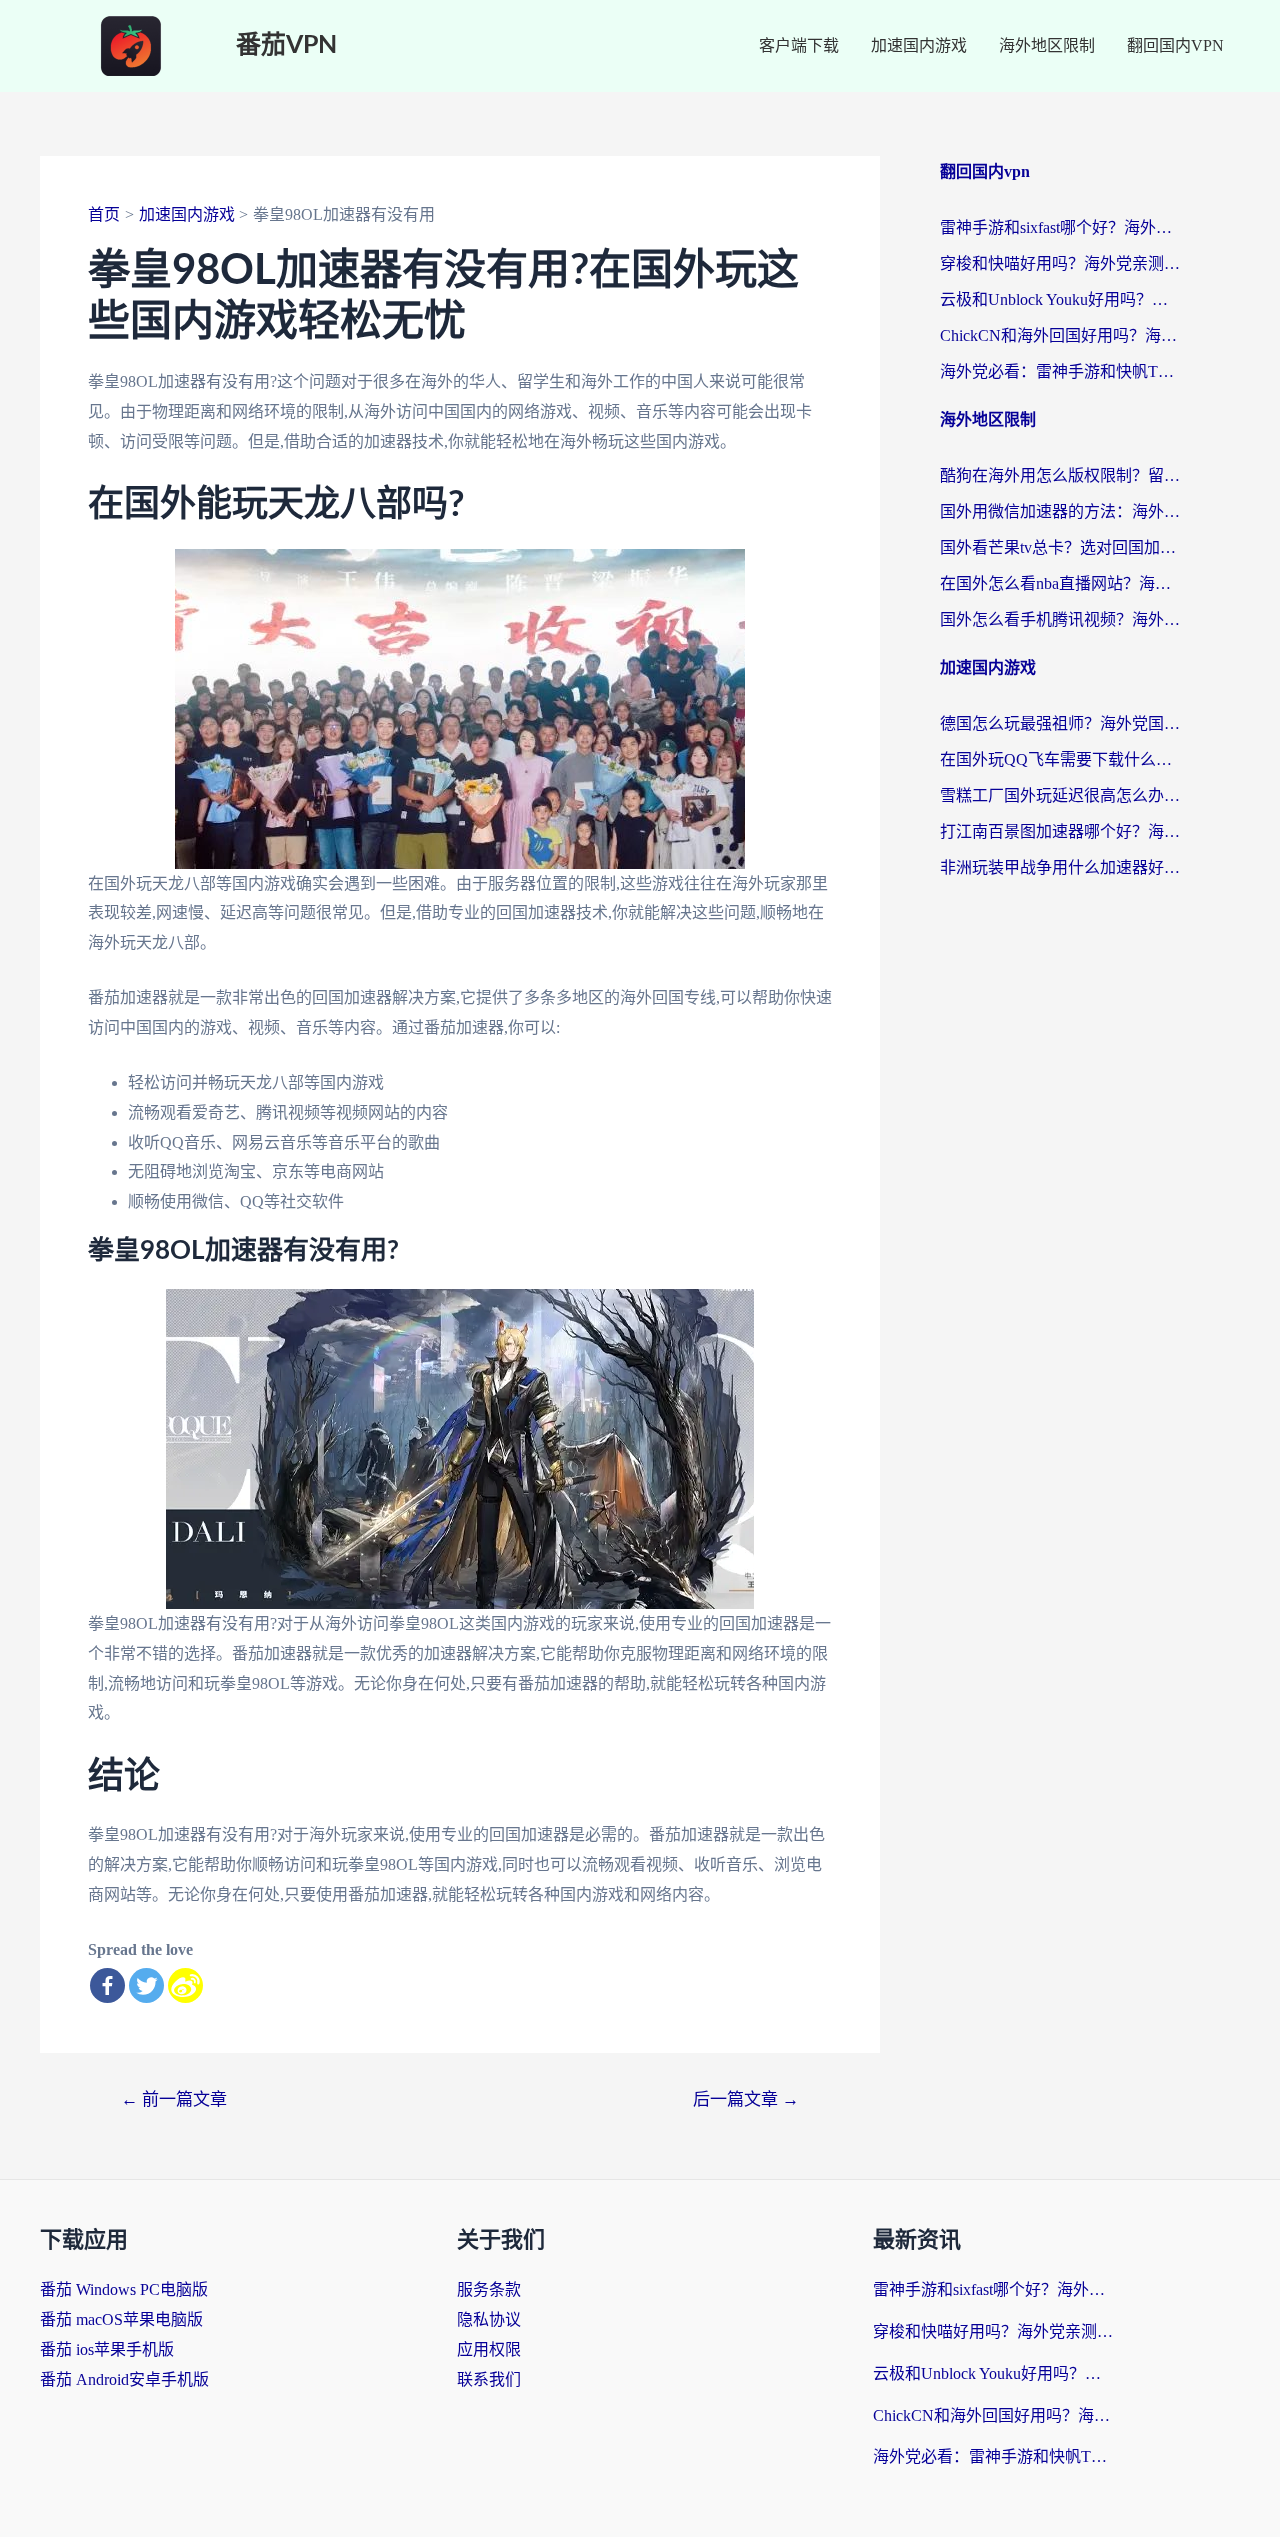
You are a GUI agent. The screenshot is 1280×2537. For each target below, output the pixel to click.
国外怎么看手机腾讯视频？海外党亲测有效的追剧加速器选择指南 (1060, 619)
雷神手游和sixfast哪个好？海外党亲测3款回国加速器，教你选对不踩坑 (1060, 227)
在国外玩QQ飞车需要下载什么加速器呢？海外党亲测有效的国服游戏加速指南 (1060, 759)
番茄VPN (286, 45)
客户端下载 (799, 45)
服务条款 (489, 2289)
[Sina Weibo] (185, 1985)
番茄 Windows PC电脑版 (124, 2289)
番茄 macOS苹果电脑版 (121, 2319)
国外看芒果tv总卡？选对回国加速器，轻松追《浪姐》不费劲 (1060, 547)
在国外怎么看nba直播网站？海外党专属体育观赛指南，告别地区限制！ (1060, 583)
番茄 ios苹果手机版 (107, 2349)
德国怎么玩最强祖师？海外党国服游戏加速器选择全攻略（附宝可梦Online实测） (1060, 723)
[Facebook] (107, 1985)
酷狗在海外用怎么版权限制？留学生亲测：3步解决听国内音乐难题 (1060, 475)
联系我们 (489, 2379)
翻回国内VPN (1175, 45)
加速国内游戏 (919, 45)
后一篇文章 (746, 2099)
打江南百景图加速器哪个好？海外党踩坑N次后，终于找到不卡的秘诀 (1060, 831)
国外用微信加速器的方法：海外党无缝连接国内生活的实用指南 (1060, 511)
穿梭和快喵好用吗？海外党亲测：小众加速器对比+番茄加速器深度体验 (1060, 263)
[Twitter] (146, 1985)
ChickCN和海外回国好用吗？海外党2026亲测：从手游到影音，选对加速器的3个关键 (1060, 335)
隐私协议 (489, 2319)
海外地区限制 (1047, 45)
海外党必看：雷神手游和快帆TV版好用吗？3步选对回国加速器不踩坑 (1060, 371)
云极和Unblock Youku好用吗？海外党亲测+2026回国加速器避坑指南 (1060, 299)
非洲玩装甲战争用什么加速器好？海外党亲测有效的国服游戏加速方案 (1060, 867)
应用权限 (489, 2349)
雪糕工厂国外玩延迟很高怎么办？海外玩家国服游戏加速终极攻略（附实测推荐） (1060, 795)
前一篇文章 (174, 2099)
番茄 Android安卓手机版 (124, 2379)
